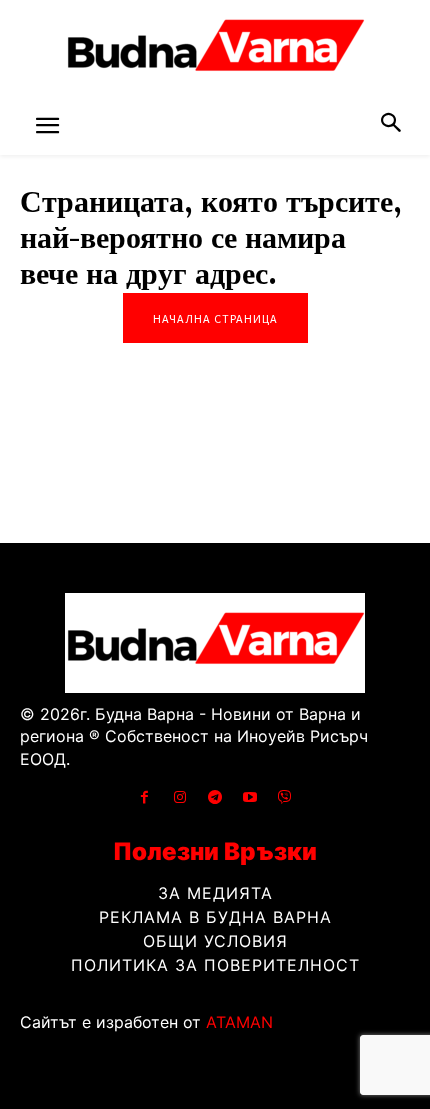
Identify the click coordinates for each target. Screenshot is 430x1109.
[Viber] (285, 797)
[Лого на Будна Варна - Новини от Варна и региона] (215, 50)
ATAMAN (239, 1022)
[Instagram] (179, 797)
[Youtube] (250, 797)
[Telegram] (214, 797)
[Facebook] (144, 797)
